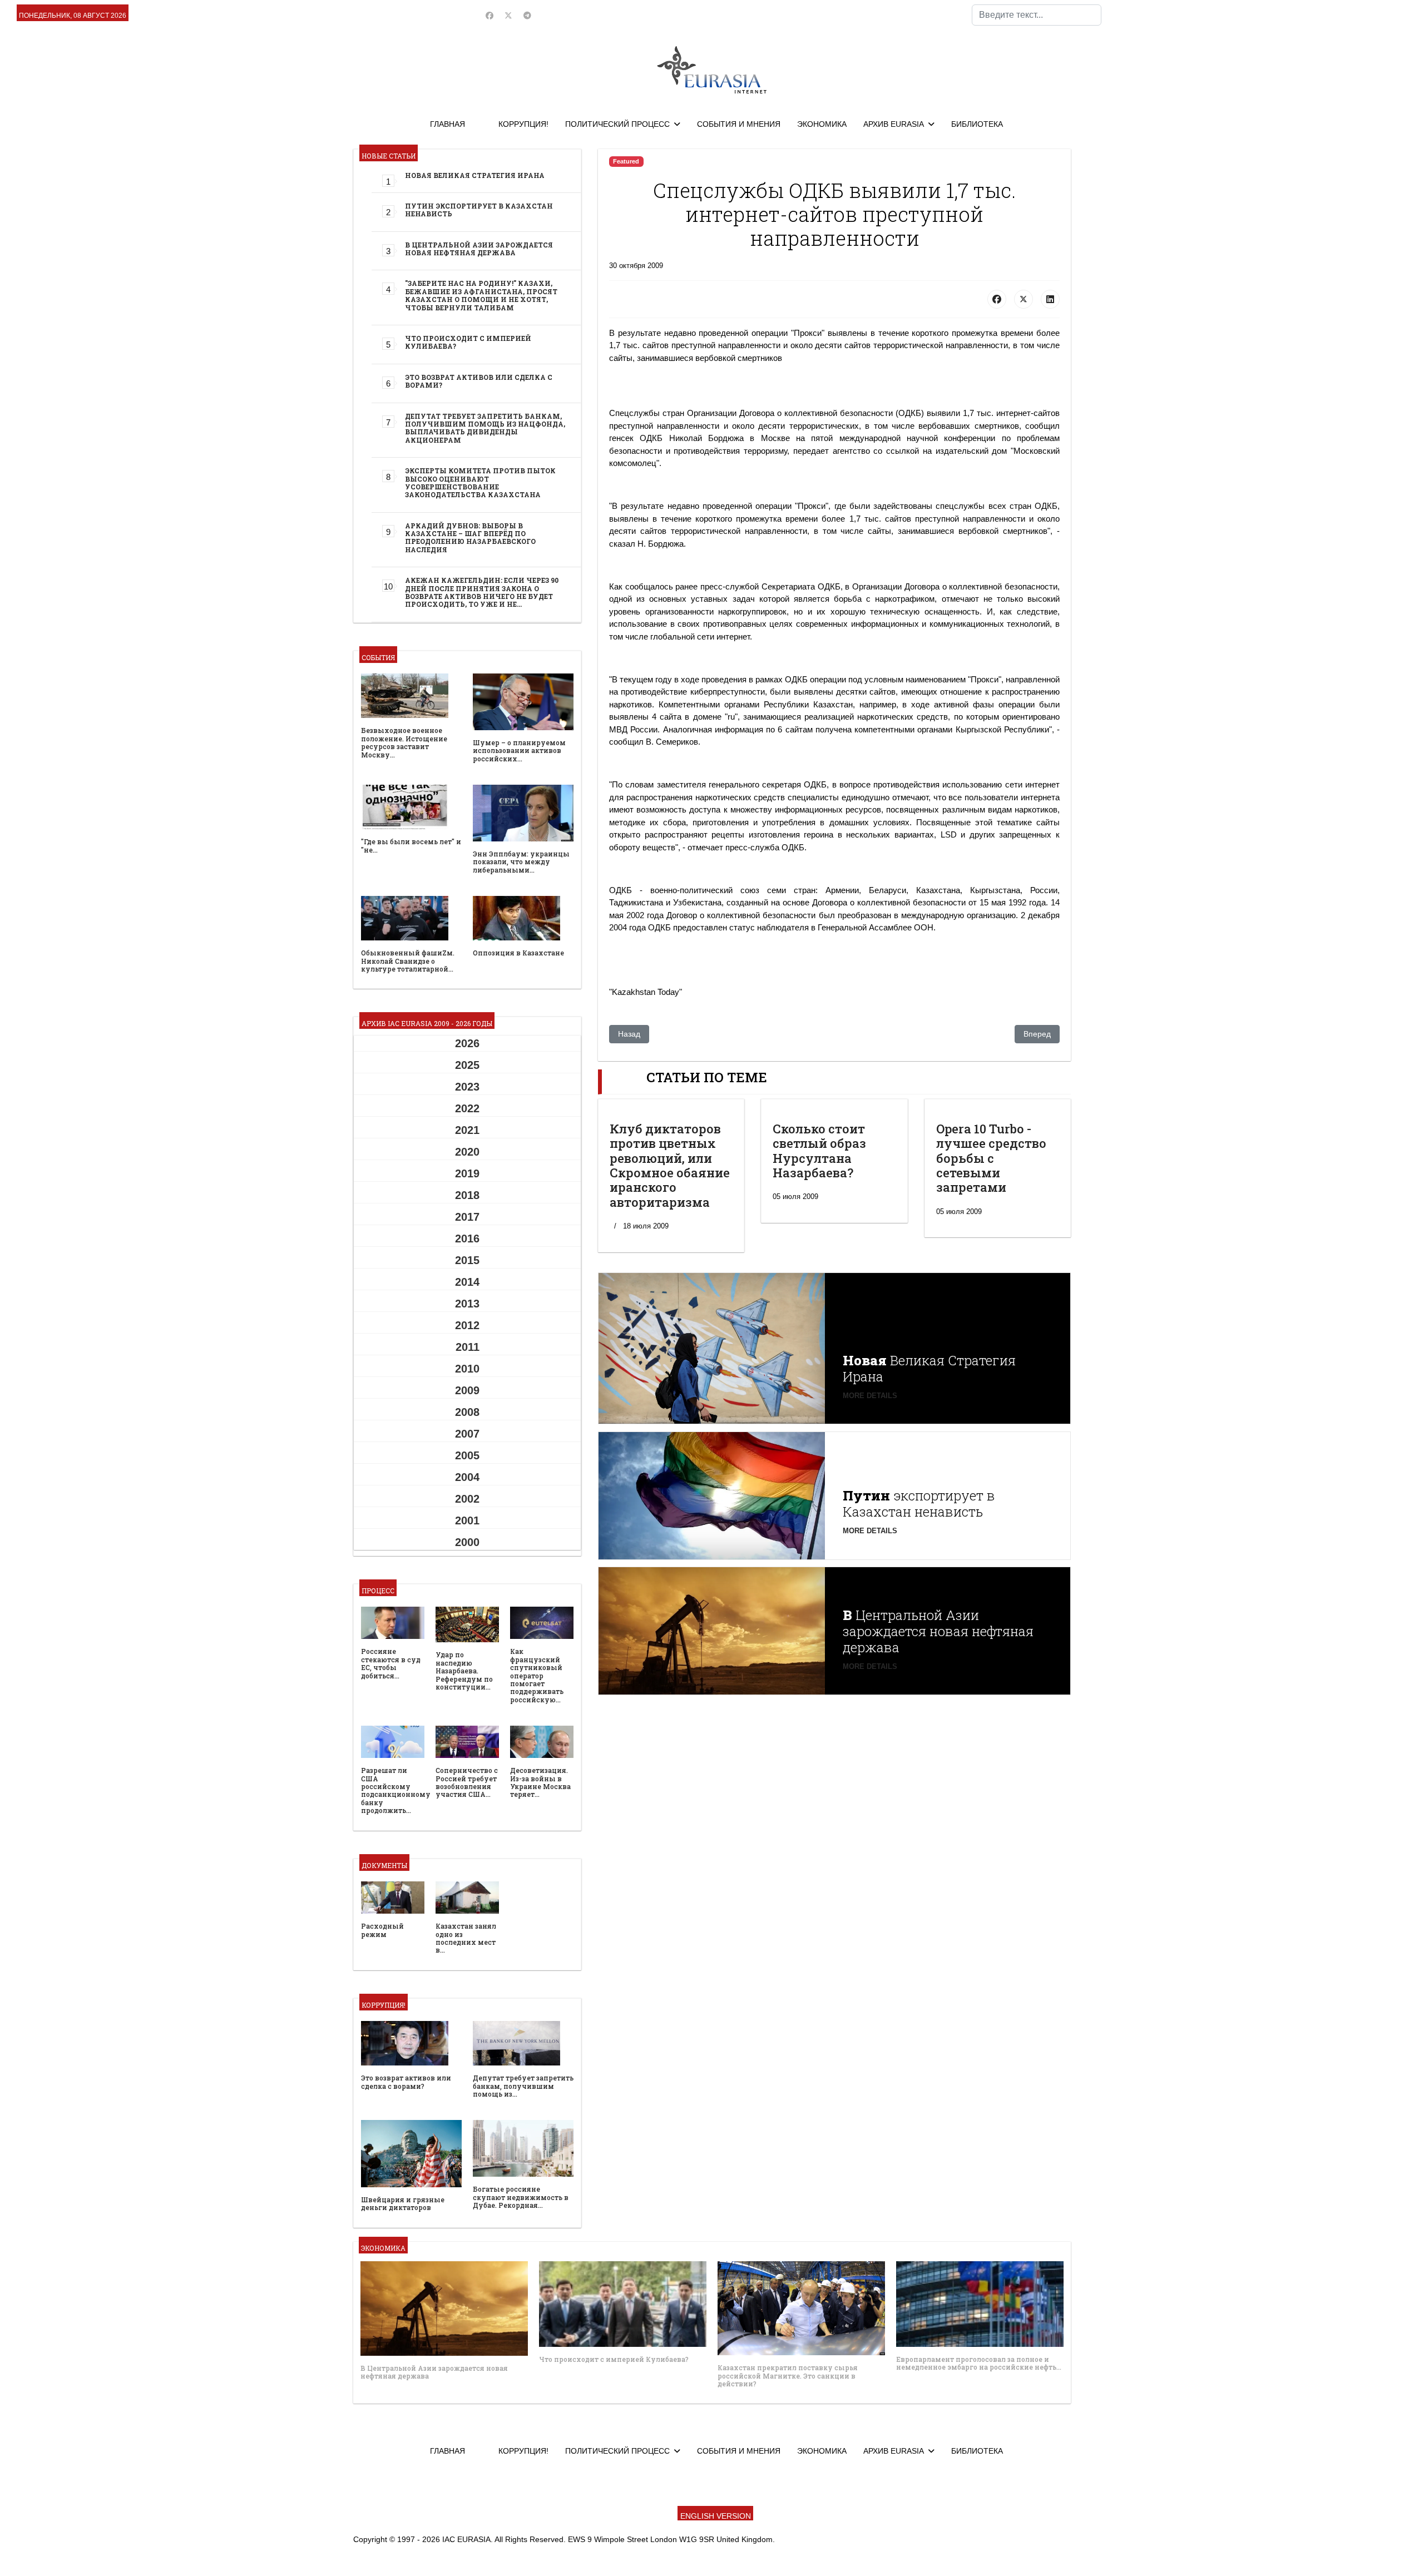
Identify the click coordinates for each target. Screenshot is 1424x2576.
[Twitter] (508, 16)
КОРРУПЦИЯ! (523, 124)
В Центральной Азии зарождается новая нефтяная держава (479, 249)
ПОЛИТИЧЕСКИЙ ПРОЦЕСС (617, 124)
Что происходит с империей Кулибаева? (468, 342)
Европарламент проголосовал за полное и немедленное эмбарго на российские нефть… (979, 2363)
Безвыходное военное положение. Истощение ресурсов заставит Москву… (404, 742)
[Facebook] (489, 16)
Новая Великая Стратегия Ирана (475, 175)
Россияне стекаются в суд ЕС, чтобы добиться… (391, 1663)
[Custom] (527, 16)
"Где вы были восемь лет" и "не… (411, 845)
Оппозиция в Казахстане (518, 953)
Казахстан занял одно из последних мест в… (466, 1938)
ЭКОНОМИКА (822, 124)
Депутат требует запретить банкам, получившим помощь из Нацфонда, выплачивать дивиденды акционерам (485, 428)
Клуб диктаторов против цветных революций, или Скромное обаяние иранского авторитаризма (670, 1165)
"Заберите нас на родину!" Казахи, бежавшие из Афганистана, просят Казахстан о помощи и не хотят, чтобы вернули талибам (481, 295)
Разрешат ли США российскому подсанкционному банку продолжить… (396, 1790)
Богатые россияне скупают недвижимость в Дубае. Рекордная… (521, 2197)
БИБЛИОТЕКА (977, 124)
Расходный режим (382, 1930)
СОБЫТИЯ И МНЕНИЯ (739, 124)
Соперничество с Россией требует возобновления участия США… (467, 1782)
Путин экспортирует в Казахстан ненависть (479, 210)
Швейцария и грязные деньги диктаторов (403, 2203)
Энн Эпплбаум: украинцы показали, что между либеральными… (521, 862)
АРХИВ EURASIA (894, 124)
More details (870, 1396)
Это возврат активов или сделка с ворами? (479, 381)
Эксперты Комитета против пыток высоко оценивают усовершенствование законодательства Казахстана (480, 482)
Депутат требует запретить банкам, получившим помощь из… (523, 2086)
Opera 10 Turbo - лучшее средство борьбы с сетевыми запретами (991, 1158)
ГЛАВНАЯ (448, 124)
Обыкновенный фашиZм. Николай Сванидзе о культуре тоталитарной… (408, 961)
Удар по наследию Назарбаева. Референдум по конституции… (464, 1671)
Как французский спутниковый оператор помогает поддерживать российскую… (537, 1675)
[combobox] (1037, 15)
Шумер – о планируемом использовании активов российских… (519, 750)
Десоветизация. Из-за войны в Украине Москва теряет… (540, 1782)
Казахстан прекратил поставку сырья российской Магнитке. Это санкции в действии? (788, 2376)
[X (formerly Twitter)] (1023, 299)
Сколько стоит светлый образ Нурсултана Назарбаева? (819, 1151)
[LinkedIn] (1050, 299)
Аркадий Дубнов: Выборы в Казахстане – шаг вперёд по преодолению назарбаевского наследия (470, 538)
